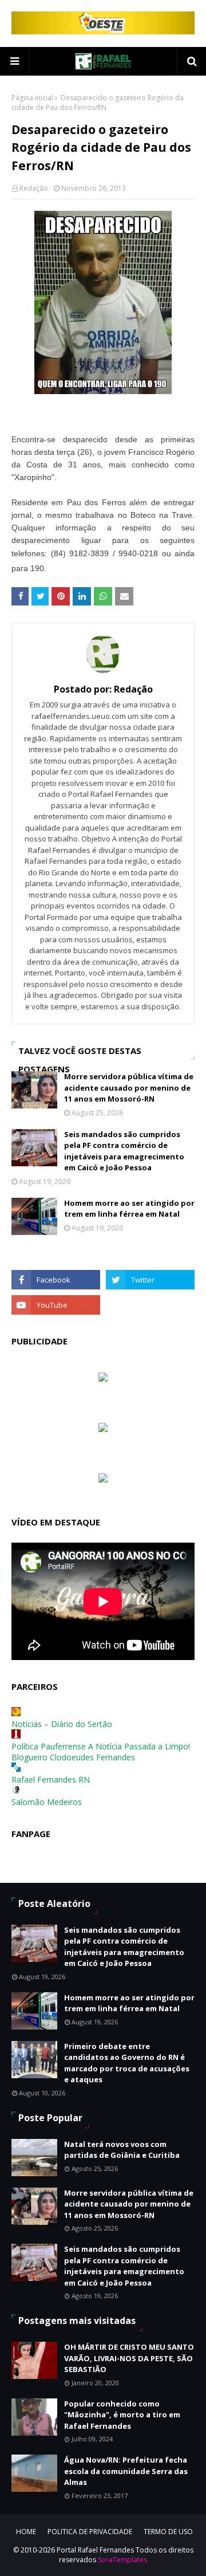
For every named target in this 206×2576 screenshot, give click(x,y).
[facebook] (56, 1280)
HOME (26, 2532)
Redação (34, 188)
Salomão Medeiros (47, 1802)
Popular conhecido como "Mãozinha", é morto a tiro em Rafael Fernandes (122, 2415)
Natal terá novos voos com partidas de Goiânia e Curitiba (122, 2150)
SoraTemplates (122, 2560)
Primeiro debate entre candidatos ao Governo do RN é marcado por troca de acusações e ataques (127, 2063)
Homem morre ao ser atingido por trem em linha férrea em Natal (129, 1209)
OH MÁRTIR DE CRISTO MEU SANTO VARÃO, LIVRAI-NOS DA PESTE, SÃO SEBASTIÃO (129, 2358)
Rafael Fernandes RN (51, 1779)
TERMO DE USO (168, 2532)
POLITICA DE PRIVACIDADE (90, 2532)
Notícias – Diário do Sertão (62, 1724)
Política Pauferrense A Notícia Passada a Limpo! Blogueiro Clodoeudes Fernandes (101, 1752)
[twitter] (150, 1280)
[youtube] (56, 1305)
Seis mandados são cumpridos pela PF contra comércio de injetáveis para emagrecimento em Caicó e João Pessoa (124, 1151)
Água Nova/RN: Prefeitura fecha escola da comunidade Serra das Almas (126, 2471)
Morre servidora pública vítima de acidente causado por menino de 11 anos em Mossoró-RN (129, 1088)
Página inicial (32, 98)
